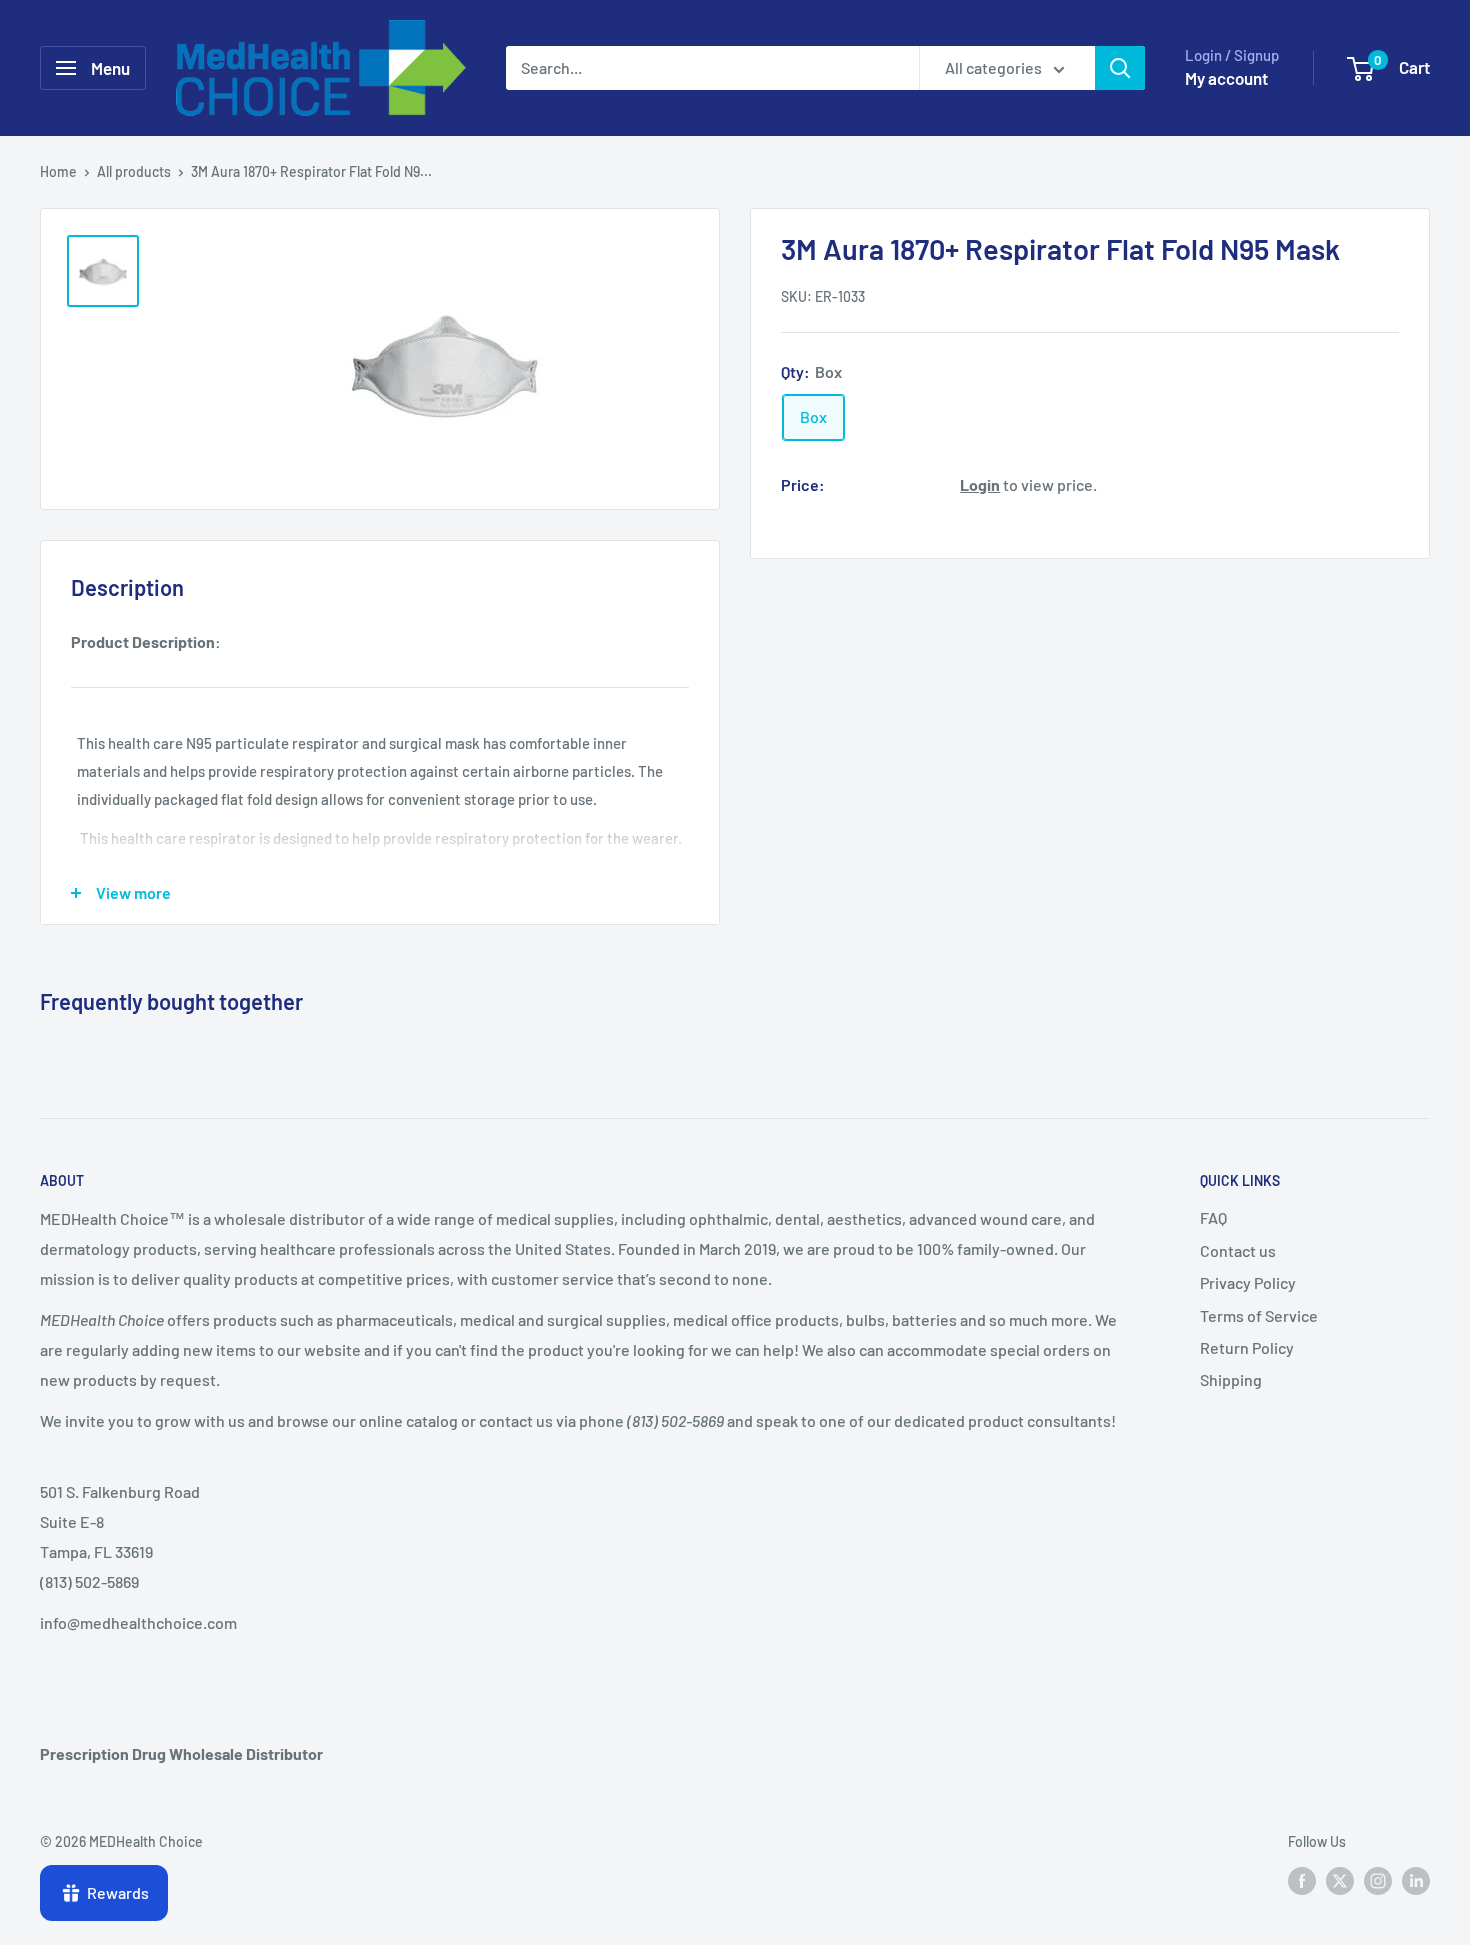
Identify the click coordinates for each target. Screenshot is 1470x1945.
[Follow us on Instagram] (1378, 1880)
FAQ (1213, 1217)
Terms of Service (1259, 1315)
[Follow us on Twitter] (1340, 1880)
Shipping (1231, 1379)
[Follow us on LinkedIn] (1416, 1880)
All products (134, 171)
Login (980, 483)
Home (58, 171)
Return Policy (1247, 1347)
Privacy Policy (1248, 1282)
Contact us (1238, 1250)
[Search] (1120, 68)
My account (1226, 78)
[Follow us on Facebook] (1302, 1880)
